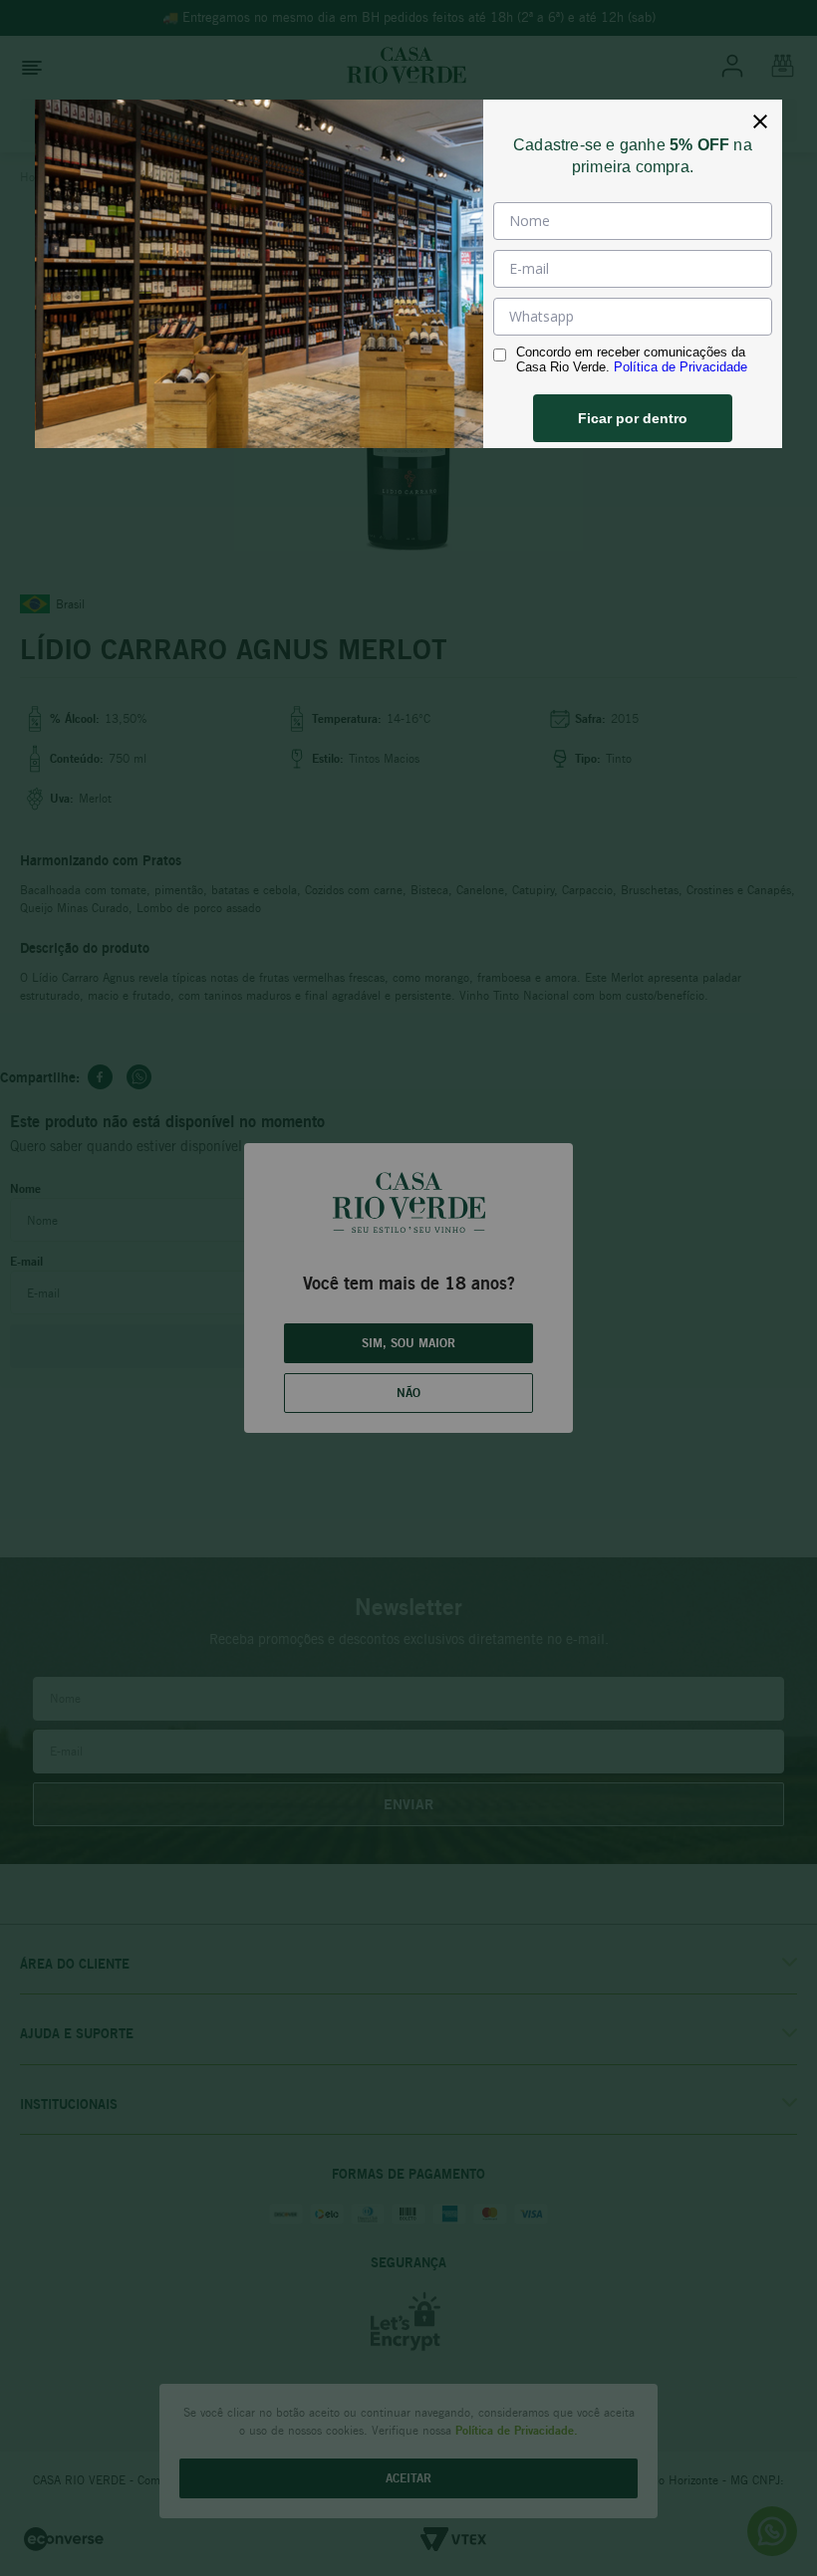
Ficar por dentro (633, 418)
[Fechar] (760, 121)
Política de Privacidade (681, 367)
